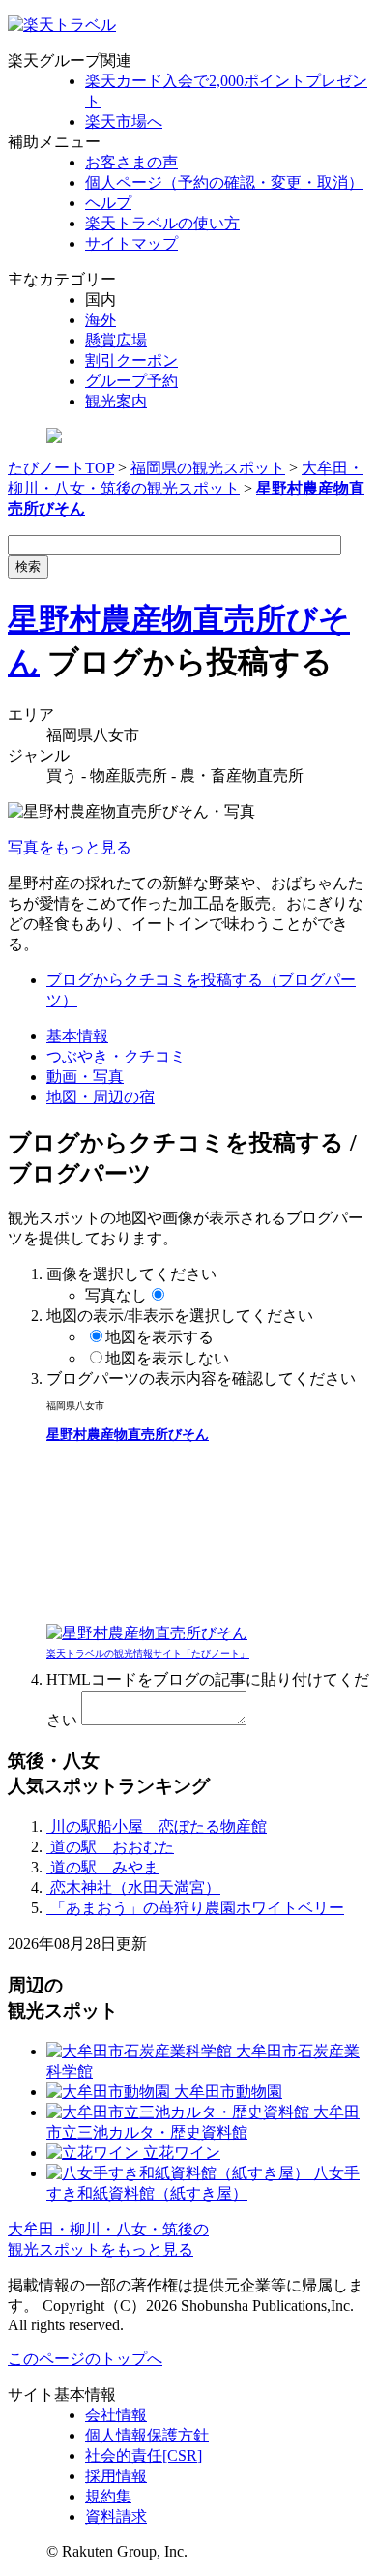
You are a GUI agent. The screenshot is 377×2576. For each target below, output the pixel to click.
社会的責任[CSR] (144, 2456)
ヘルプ (108, 203)
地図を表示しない (167, 1358)
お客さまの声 (131, 162)
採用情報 (116, 2476)
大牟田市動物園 (226, 2092)
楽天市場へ (124, 121)
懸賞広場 (116, 340)
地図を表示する (159, 1337)
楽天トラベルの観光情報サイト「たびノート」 (148, 1653)
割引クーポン (131, 360)
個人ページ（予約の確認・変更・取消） (224, 182)
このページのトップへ (85, 2359)
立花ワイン (180, 2153)
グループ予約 (131, 381)
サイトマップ (131, 243)
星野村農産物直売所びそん (128, 1435)
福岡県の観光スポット (208, 468)
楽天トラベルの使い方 (162, 223)
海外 (101, 320)
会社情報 (116, 2415)
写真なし (116, 1295)
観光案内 (116, 401)
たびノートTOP (61, 468)
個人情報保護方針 (147, 2435)
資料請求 (116, 2516)
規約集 (108, 2496)
